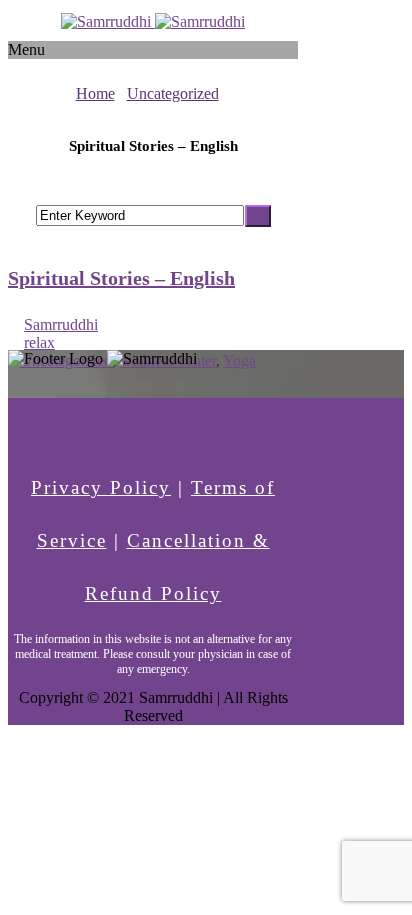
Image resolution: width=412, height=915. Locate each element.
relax (39, 342)
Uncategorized (173, 93)
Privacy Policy (101, 487)
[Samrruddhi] (153, 21)
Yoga (239, 360)
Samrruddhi (61, 324)
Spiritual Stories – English (121, 278)
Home (95, 93)
